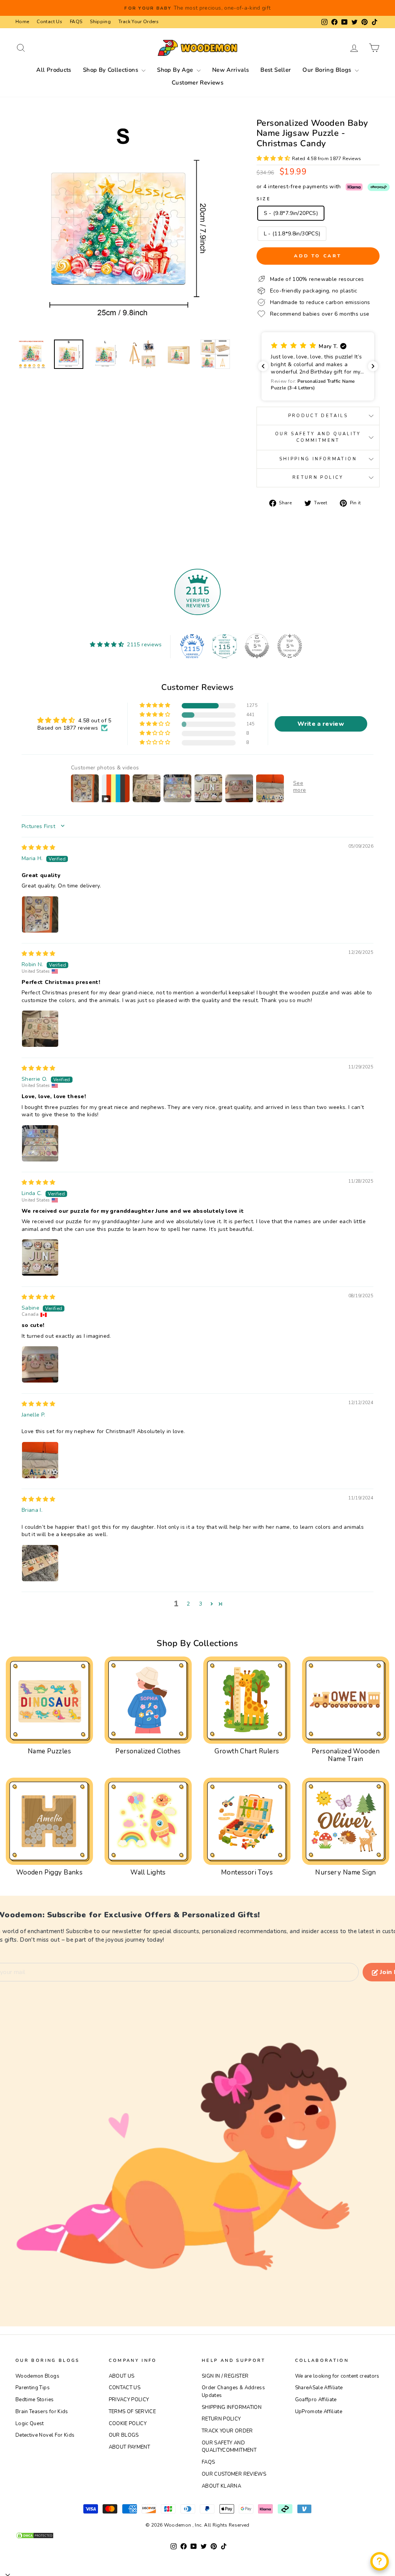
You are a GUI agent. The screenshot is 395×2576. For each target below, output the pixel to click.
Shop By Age (176, 70)
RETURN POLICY (221, 2419)
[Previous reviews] (263, 366)
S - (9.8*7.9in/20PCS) (291, 213)
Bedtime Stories (35, 2400)
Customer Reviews (197, 83)
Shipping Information (318, 459)
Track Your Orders (138, 22)
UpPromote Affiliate (319, 2412)
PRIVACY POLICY (129, 2400)
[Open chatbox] (380, 2561)
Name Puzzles (49, 1751)
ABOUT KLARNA (221, 2486)
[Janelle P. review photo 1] (40, 1460)
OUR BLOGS (124, 2435)
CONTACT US (125, 2388)
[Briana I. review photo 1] (40, 1563)
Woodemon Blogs (37, 2376)
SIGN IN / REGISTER (225, 2376)
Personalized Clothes (148, 1751)
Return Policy (318, 478)
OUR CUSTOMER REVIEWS (234, 2474)
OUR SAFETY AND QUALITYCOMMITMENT (229, 2447)
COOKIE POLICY (128, 2424)
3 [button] (201, 1604)
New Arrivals (231, 70)
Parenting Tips (33, 2388)
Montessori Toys (247, 1872)
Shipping (100, 22)
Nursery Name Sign (345, 1872)
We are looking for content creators (337, 2376)
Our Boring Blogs (327, 70)
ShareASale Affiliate (319, 2388)
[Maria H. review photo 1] (40, 914)
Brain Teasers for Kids (42, 2412)
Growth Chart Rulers (247, 1751)
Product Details (318, 416)
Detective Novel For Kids (45, 2435)
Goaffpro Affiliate (316, 2400)
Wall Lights (148, 1872)
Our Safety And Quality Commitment (318, 437)
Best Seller (276, 70)
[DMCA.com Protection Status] (197, 2535)
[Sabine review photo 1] (40, 1364)
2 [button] (188, 1604)
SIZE (264, 199)
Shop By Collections (111, 70)
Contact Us (49, 22)
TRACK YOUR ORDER (227, 2431)
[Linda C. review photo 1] (40, 1258)
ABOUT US (122, 2376)
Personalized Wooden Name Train (346, 1755)
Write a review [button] (321, 724)
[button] (274, 158)
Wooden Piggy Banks (50, 1872)
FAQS (76, 22)
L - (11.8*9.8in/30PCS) (292, 234)
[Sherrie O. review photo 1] (40, 1143)
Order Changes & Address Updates (233, 2392)
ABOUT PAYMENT (130, 2447)
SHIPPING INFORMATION (232, 2407)
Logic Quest (30, 2424)
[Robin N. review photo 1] (40, 1029)
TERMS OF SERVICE (133, 2412)
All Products (54, 70)
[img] (39, 848)
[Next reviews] (373, 366)
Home (22, 22)
